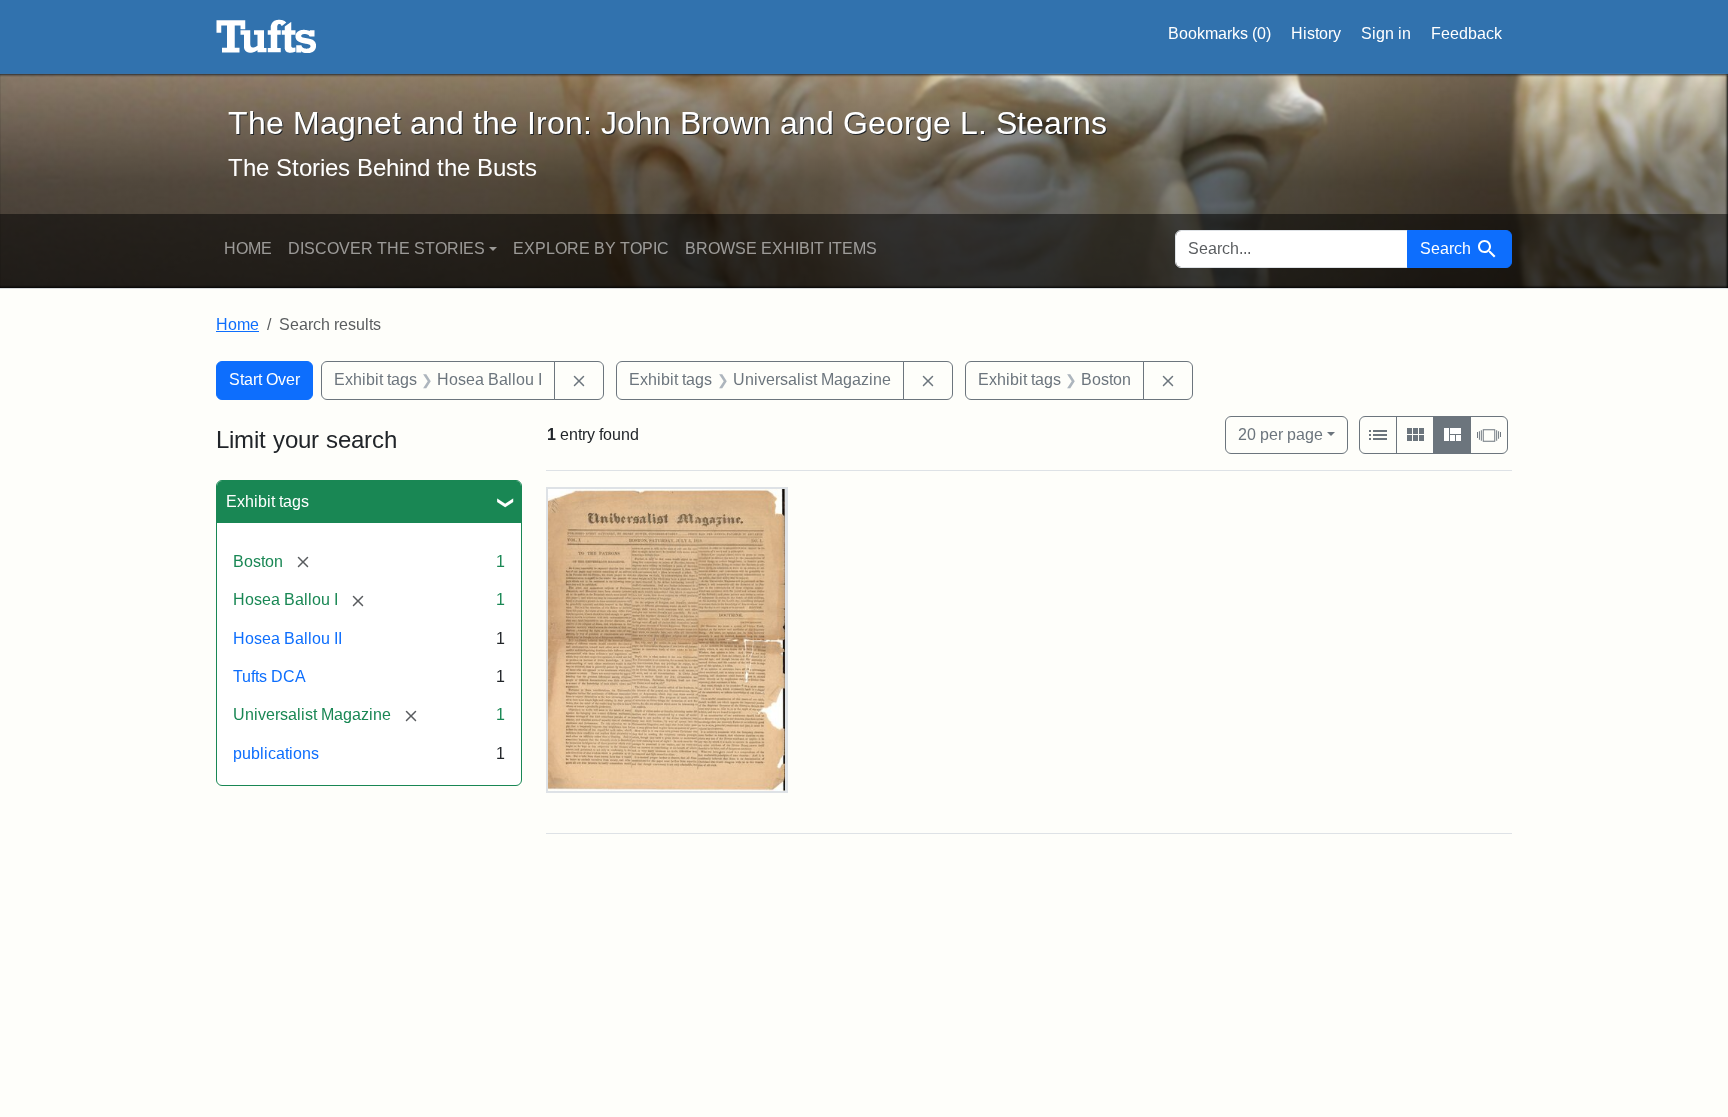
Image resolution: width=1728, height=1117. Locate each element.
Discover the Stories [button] (386, 248)
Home (248, 248)
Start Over (264, 379)
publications (276, 753)
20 (1280, 434)
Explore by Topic (591, 248)
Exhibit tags (267, 501)
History (1316, 33)
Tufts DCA (269, 676)
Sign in (1386, 33)
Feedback (1466, 33)
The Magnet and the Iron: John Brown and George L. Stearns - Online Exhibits (266, 37)
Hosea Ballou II (287, 638)
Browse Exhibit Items (781, 248)
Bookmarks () (1219, 33)
